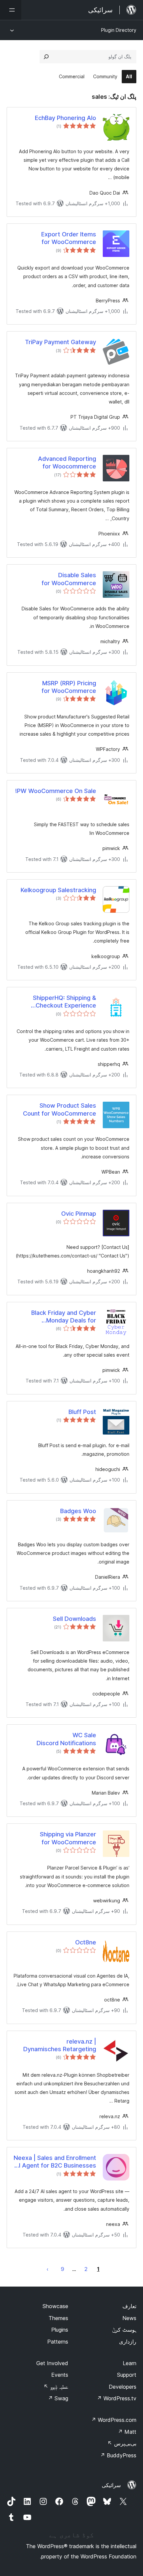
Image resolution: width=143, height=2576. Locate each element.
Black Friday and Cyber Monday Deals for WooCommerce (64, 1317)
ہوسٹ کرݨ (124, 2330)
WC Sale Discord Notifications (66, 1739)
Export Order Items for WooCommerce (69, 238)
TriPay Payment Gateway (61, 342)
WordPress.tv (117, 2398)
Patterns (58, 2342)
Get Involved (52, 2363)
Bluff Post (82, 1412)
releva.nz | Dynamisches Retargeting (60, 2045)
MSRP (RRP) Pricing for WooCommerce (69, 687)
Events (60, 2375)
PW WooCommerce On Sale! (56, 791)
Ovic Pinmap (79, 1214)
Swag (58, 2398)
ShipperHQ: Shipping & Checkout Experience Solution (65, 1002)
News (129, 2318)
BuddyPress (118, 2455)
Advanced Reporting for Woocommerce (67, 462)
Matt (127, 2432)
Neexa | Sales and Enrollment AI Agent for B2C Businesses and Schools (55, 2162)
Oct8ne (86, 1942)
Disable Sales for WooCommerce (69, 579)
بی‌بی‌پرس (122, 2443)
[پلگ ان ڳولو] (46, 57)
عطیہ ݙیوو (56, 2387)
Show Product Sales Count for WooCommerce (60, 1109)
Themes (58, 2318)
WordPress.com (114, 2420)
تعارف (129, 2306)
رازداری (128, 2342)
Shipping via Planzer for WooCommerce (68, 1838)
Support (127, 2375)
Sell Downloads (74, 1619)
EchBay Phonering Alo (66, 118)
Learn (130, 2363)
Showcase (55, 2306)
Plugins (60, 2330)
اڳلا (48, 2269)
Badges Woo (78, 1511)
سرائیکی (111, 2485)
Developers (123, 2387)
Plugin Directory (119, 30)
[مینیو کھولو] (11, 10)
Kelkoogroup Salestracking (58, 890)
